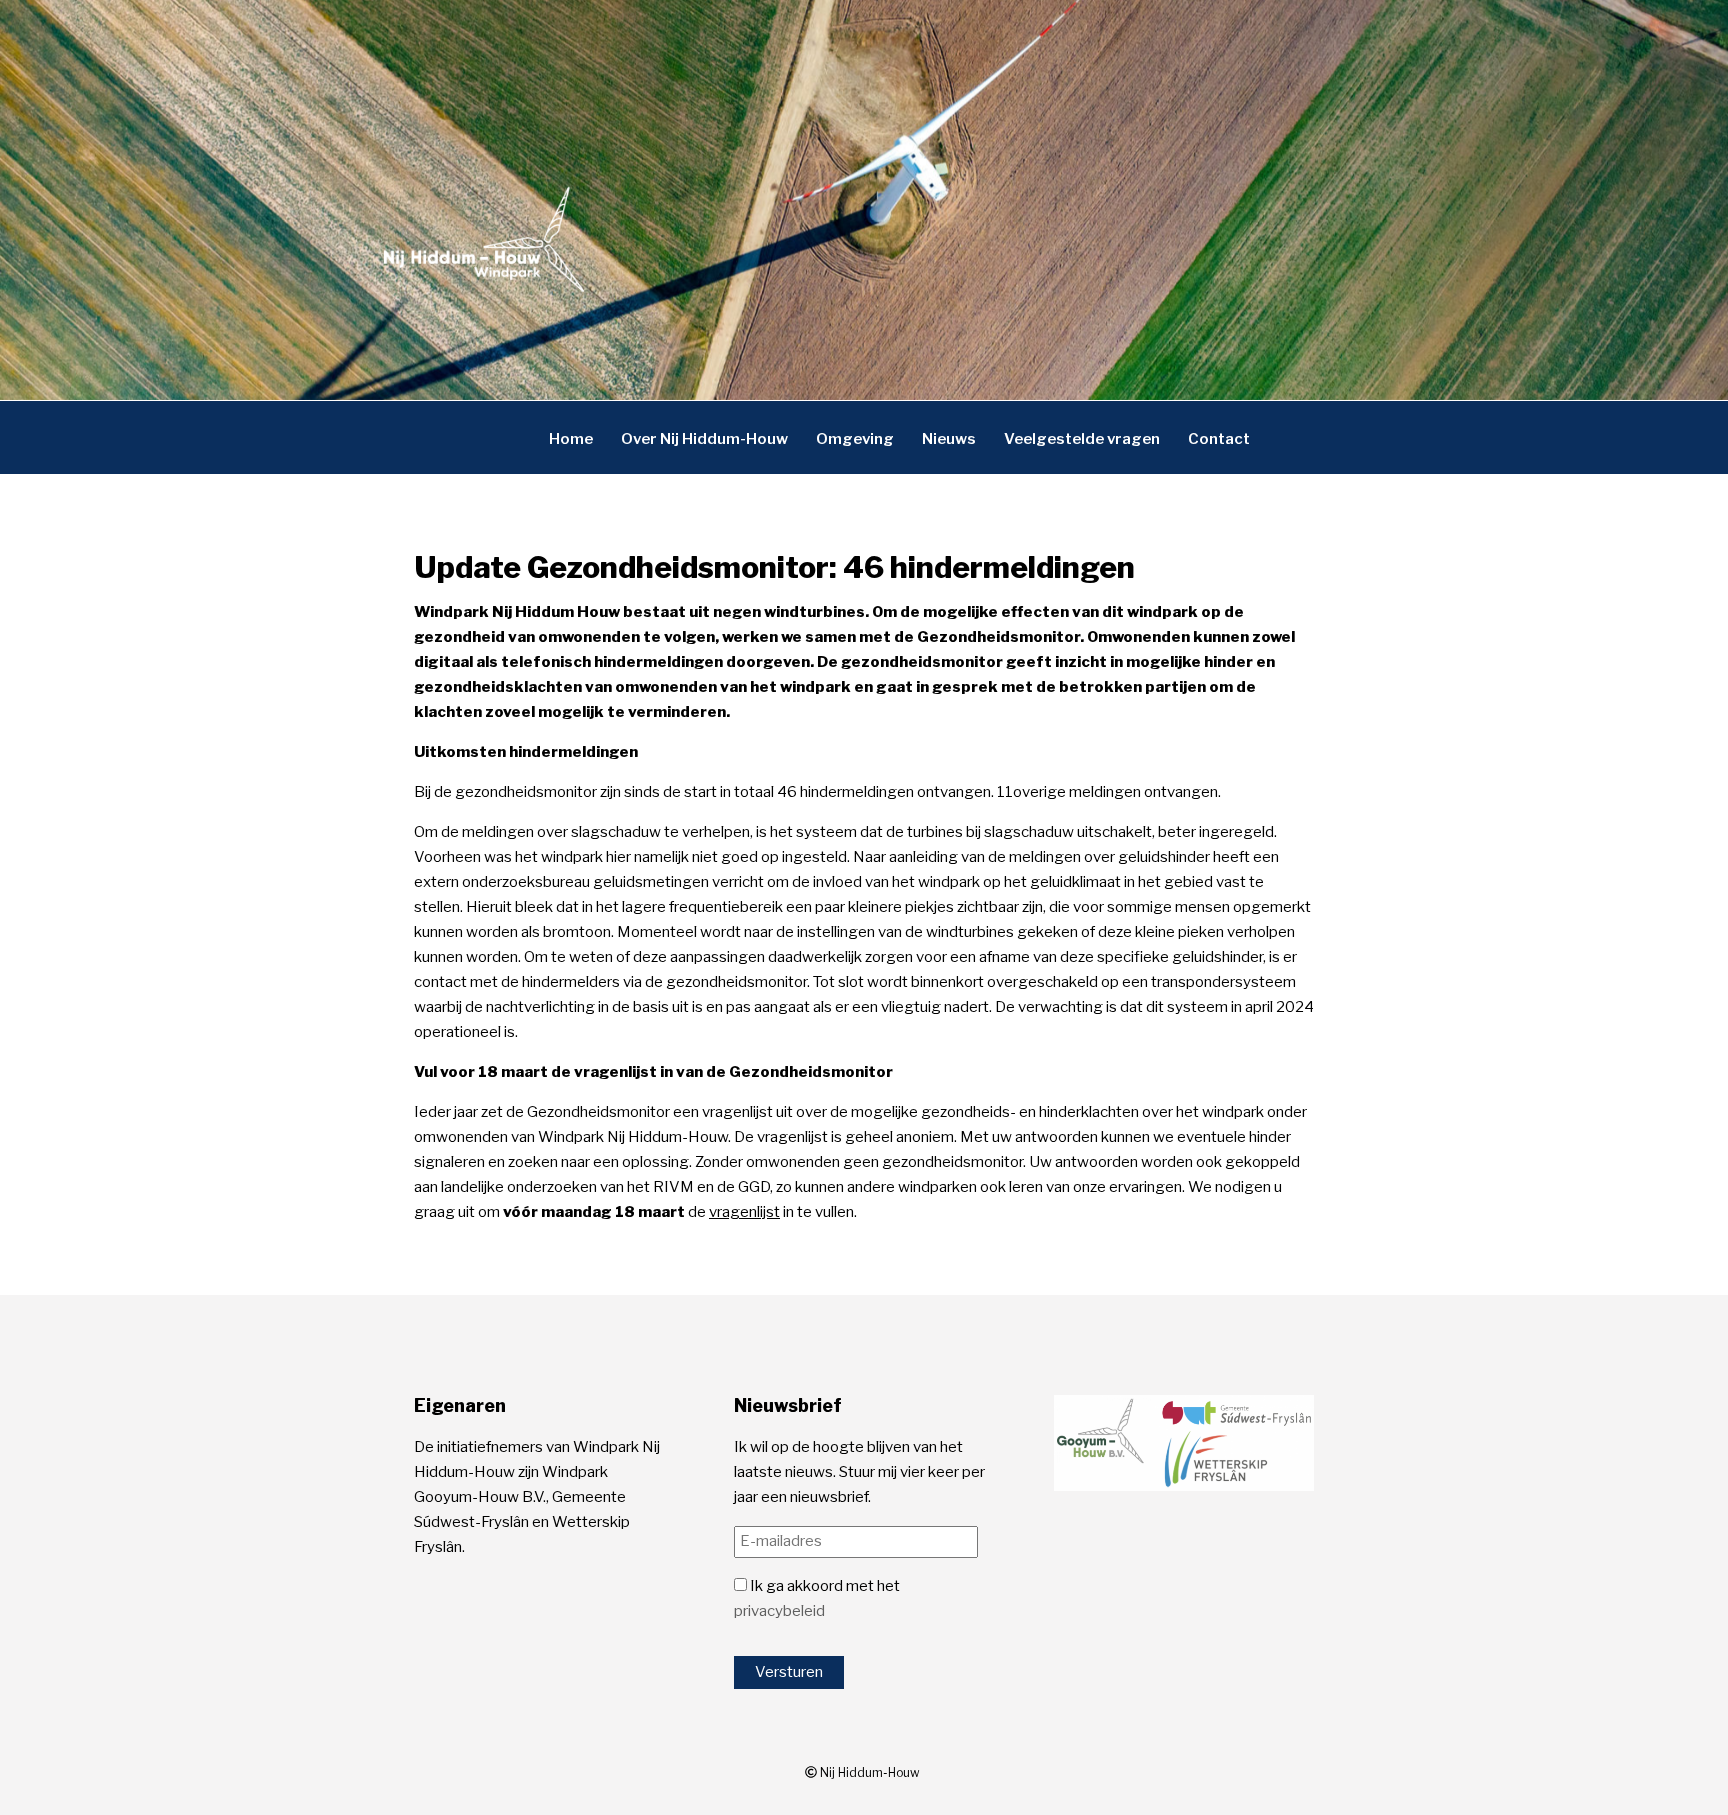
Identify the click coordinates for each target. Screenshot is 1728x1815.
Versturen (789, 1672)
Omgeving (855, 438)
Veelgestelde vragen (1082, 438)
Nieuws (949, 438)
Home (571, 438)
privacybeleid (779, 1611)
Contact (1219, 438)
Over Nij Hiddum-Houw (704, 438)
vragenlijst (744, 1212)
